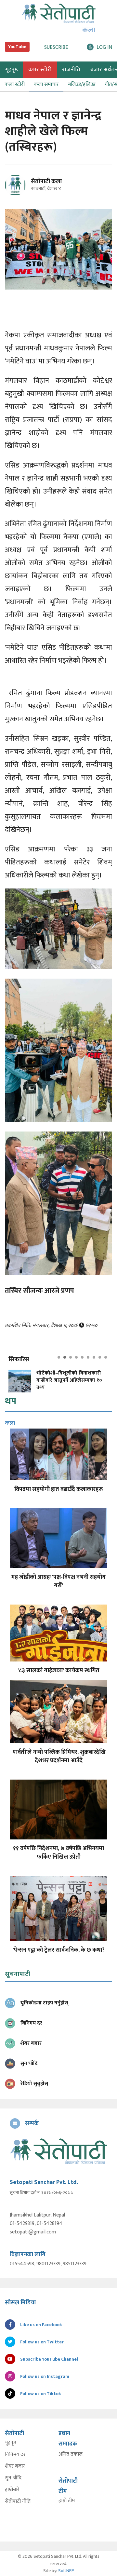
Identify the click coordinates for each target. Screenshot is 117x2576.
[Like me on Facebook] (18, 194)
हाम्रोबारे (12, 2490)
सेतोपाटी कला (46, 182)
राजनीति (71, 70)
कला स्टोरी (15, 84)
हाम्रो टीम (67, 2501)
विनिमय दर (15, 2455)
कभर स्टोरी (40, 70)
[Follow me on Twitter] (24, 189)
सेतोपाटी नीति (18, 2501)
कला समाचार (46, 84)
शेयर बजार (15, 2466)
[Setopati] (58, 2151)
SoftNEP (66, 2571)
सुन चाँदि (13, 2478)
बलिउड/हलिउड (82, 84)
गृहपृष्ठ (11, 2443)
